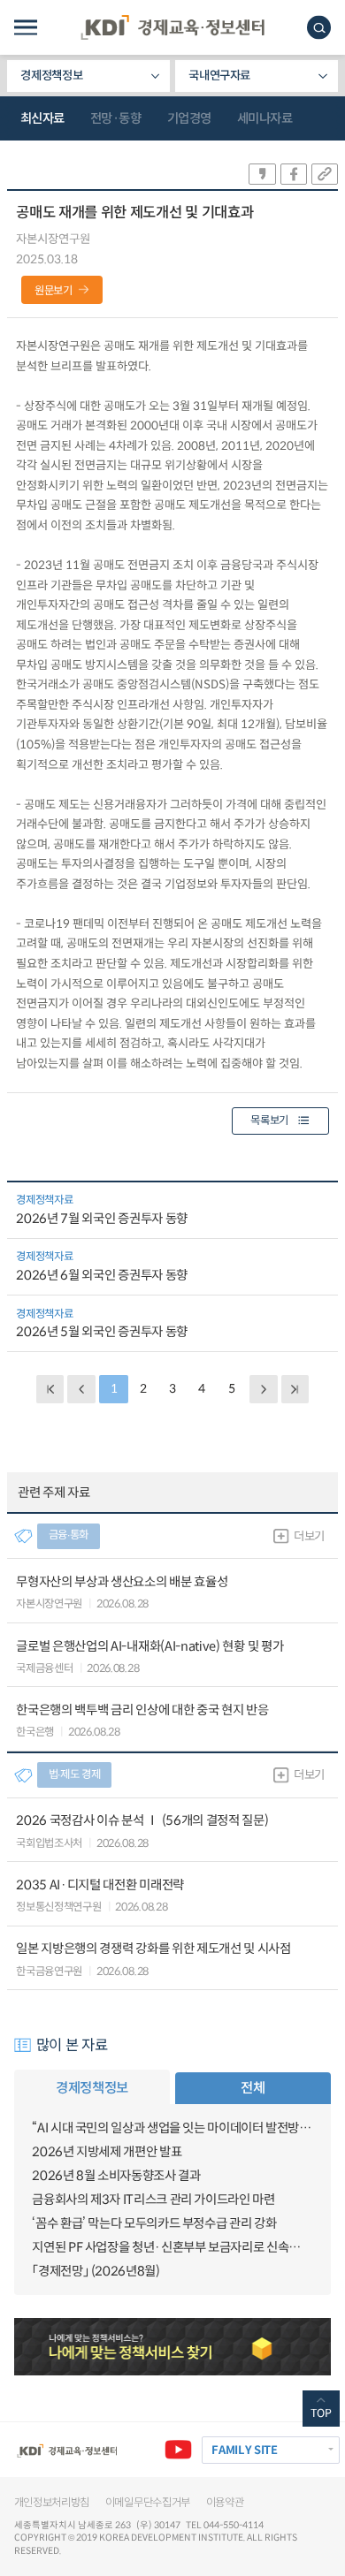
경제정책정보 (51, 76)
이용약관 (225, 2503)
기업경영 (189, 118)
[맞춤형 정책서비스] (173, 2347)
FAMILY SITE (244, 2450)
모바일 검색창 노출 (319, 28)
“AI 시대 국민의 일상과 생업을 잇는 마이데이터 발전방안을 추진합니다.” (172, 2128)
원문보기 (54, 291)
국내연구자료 (219, 76)
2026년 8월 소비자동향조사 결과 (116, 2176)
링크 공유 (325, 174)
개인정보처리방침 (52, 2503)
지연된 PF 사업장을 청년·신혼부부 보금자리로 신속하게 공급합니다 (172, 2247)
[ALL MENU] (26, 28)
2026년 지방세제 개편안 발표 (107, 2152)
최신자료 (42, 118)
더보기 (309, 1536)
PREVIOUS (81, 1389)
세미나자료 (265, 118)
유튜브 (178, 2450)
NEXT (263, 1389)
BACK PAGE (50, 1389)
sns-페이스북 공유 (294, 174)
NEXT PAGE (295, 1389)
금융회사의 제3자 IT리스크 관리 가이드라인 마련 (153, 2200)
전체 (253, 2088)
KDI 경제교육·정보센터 (172, 27)
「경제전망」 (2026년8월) (96, 2271)
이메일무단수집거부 (148, 2503)
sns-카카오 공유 (262, 174)
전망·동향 (116, 118)
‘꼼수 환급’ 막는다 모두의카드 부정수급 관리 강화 (154, 2223)
